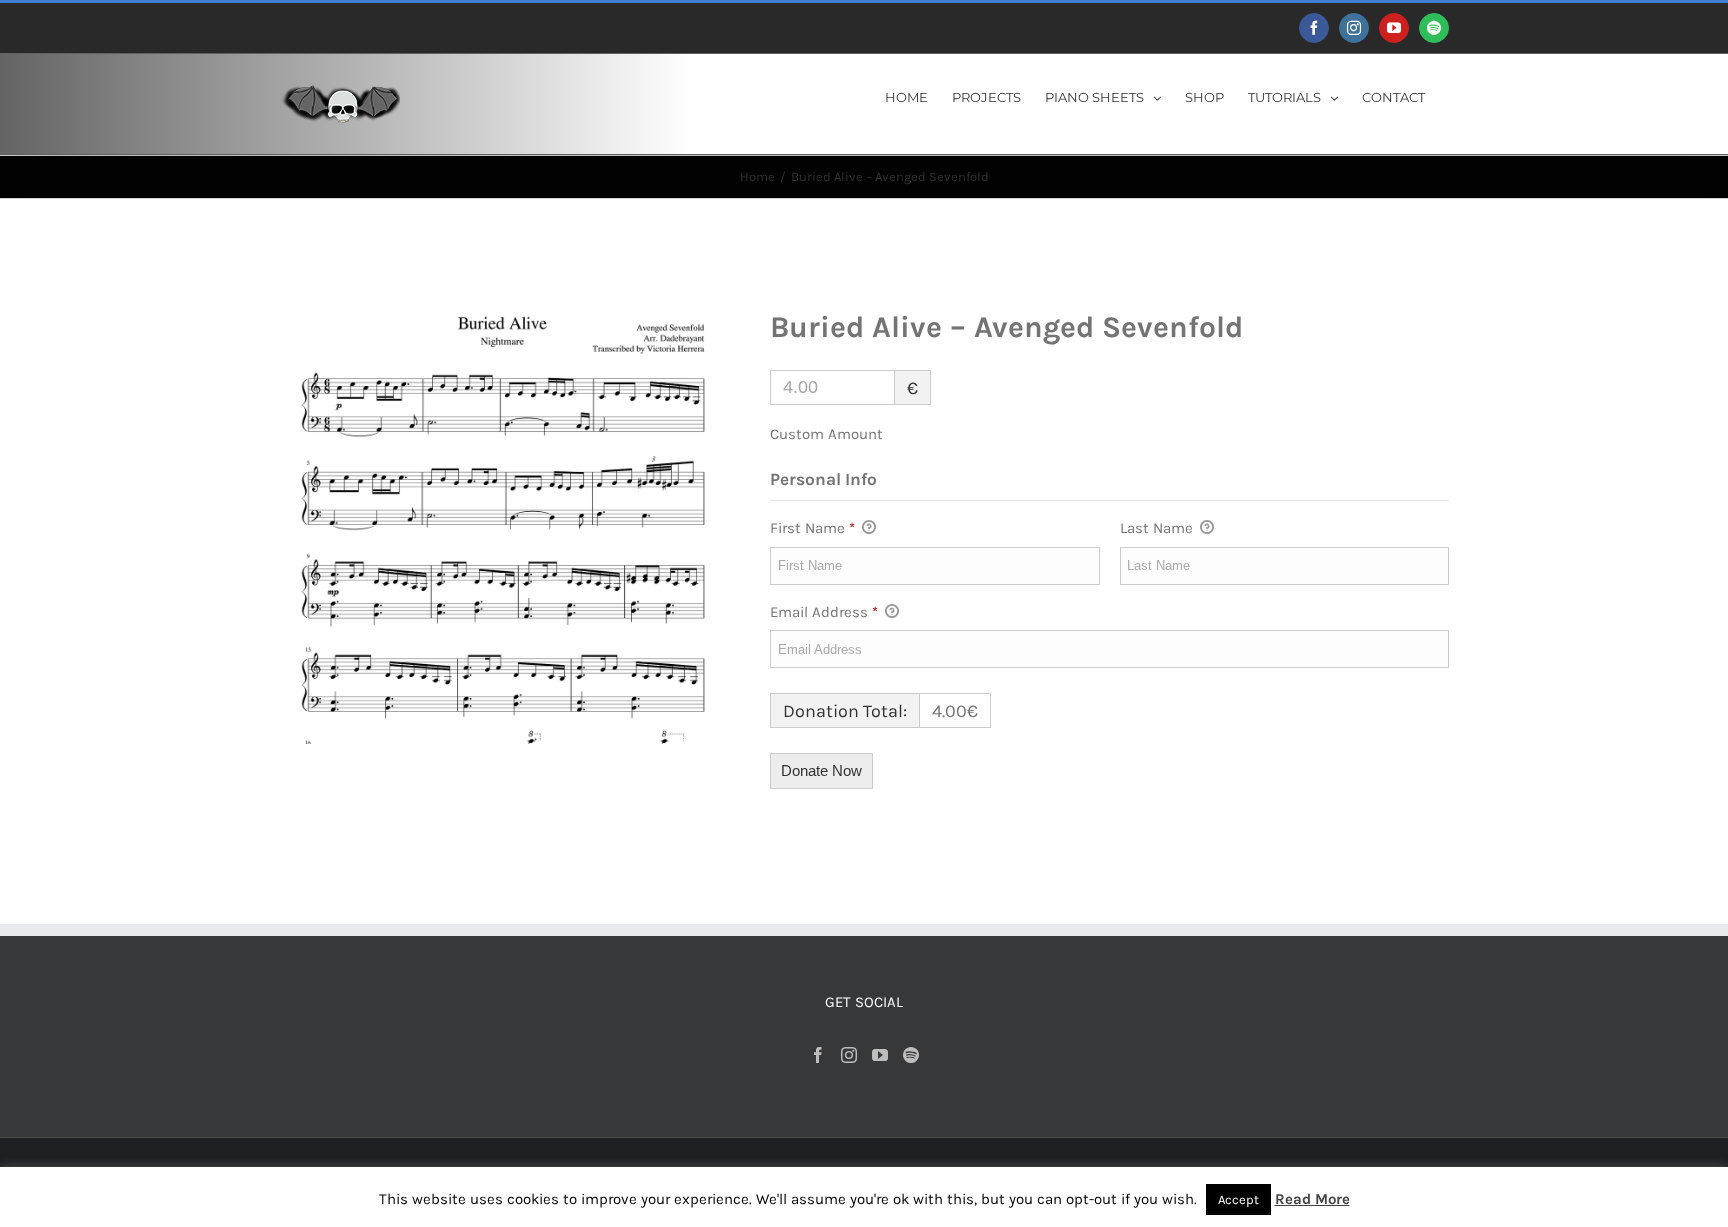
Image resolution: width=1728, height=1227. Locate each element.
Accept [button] (1238, 1199)
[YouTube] (880, 1055)
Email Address (824, 612)
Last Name (1158, 528)
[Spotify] (911, 1055)
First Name (812, 528)
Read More (1312, 1199)
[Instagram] (849, 1055)
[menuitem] (906, 96)
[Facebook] (818, 1055)
